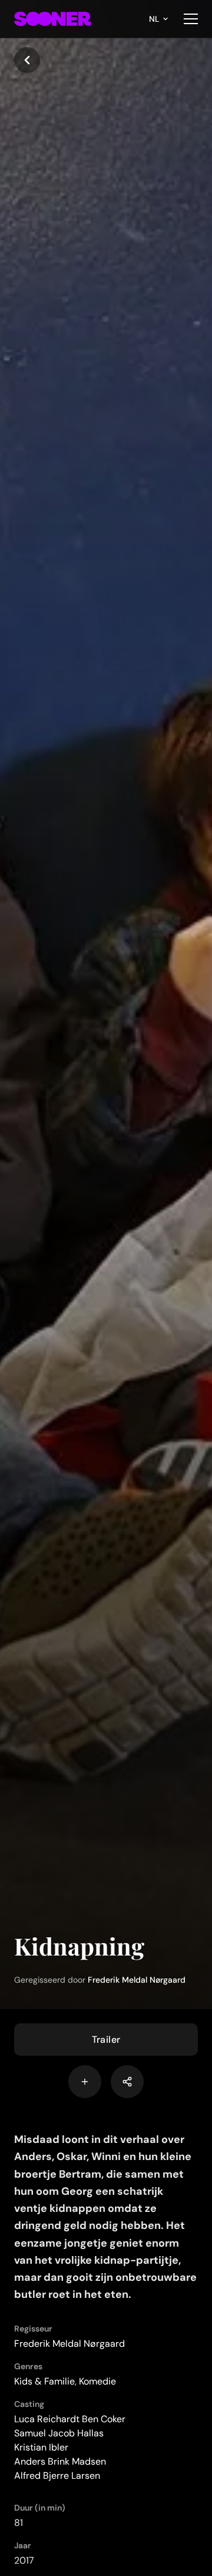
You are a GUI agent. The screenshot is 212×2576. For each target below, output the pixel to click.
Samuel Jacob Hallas (59, 2433)
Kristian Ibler (41, 2447)
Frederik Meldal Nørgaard (137, 1980)
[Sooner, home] (52, 19)
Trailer (106, 2040)
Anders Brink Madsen (60, 2461)
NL (154, 19)
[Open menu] (191, 19)
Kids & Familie (44, 2381)
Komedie (97, 2381)
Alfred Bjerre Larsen (57, 2476)
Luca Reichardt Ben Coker (70, 2419)
